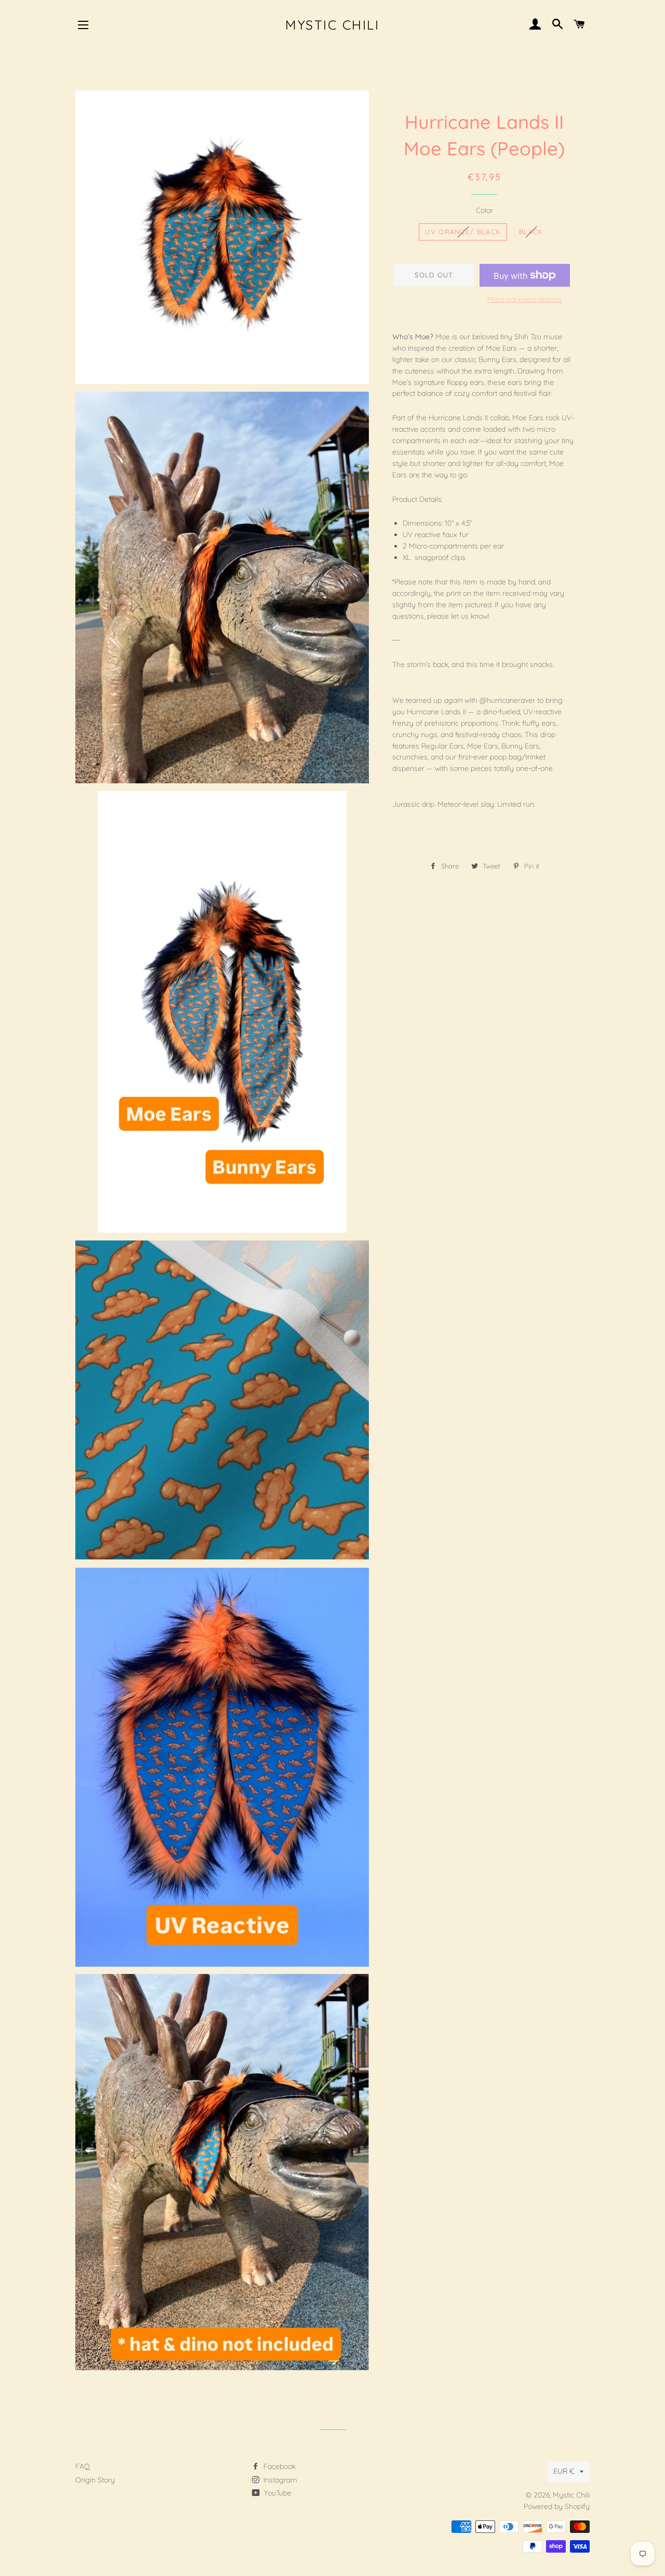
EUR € (564, 2471)
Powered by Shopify (557, 2506)
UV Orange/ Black (463, 232)
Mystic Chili (332, 25)
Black (531, 232)
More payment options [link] (525, 299)
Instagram (279, 2480)
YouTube (277, 2493)
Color (484, 210)
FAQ (83, 2466)
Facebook (278, 2466)
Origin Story (95, 2480)
